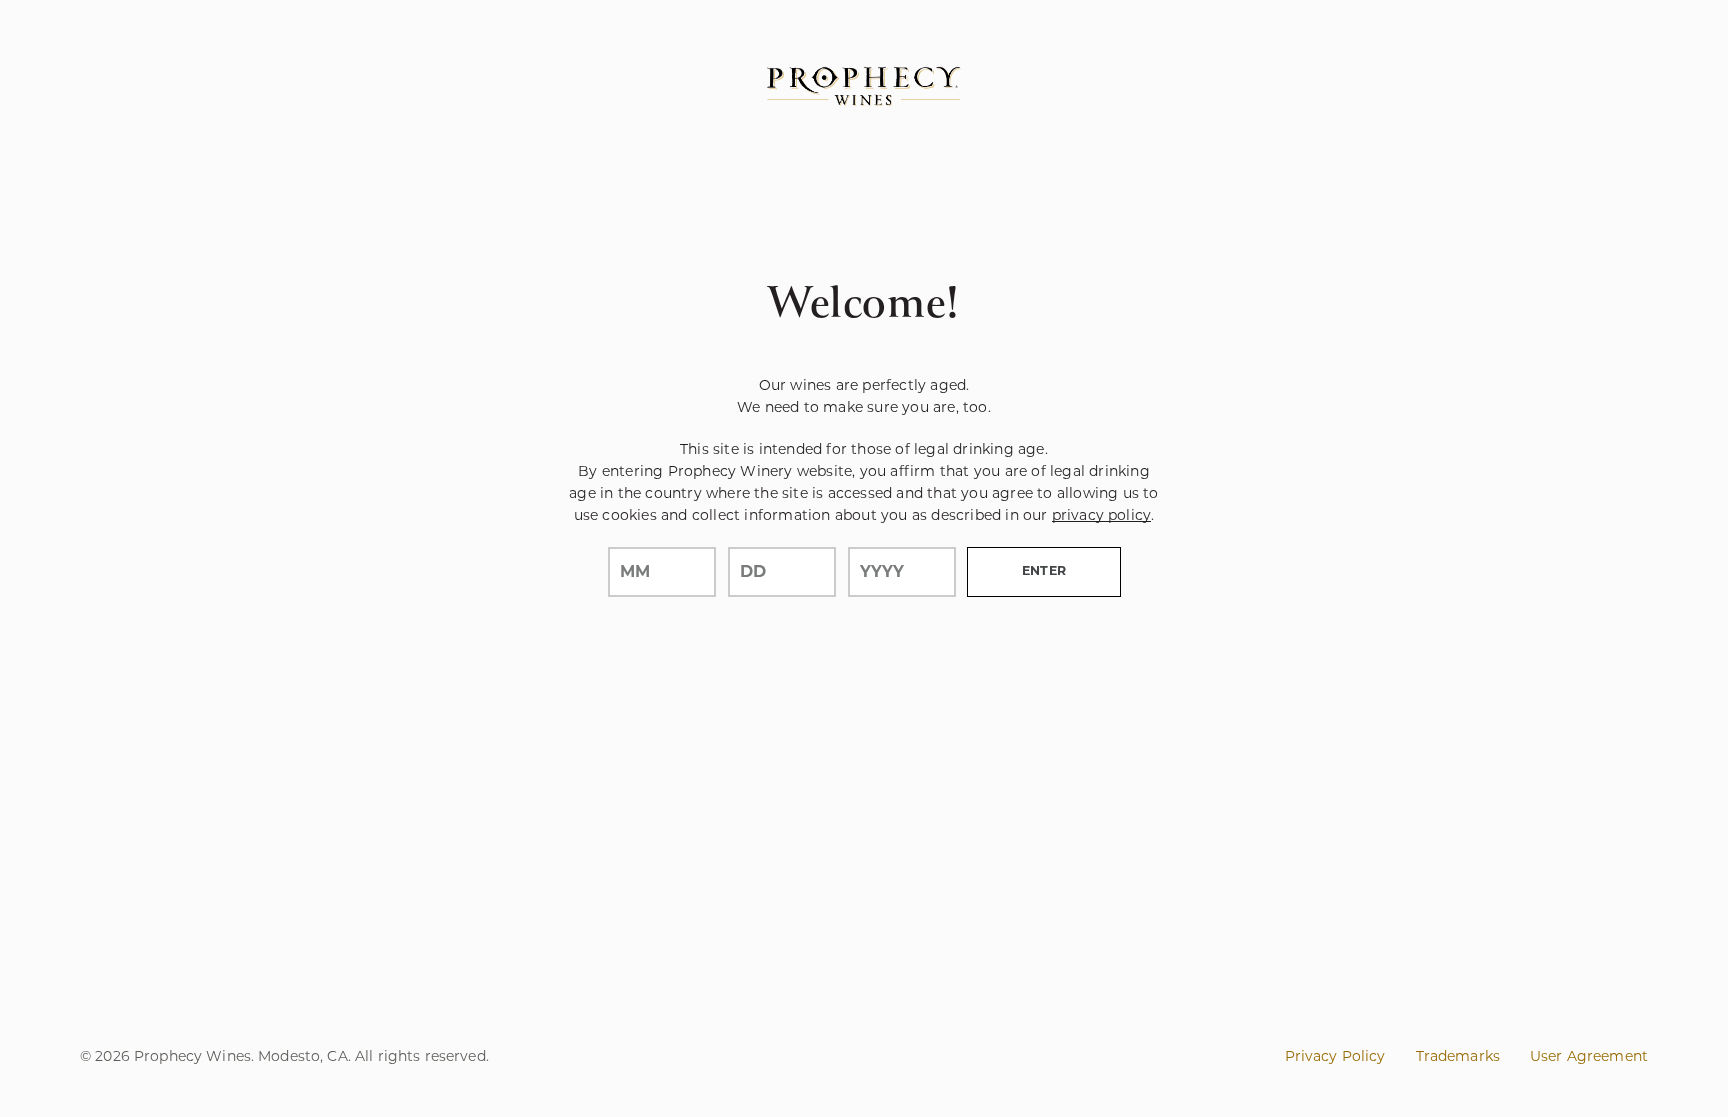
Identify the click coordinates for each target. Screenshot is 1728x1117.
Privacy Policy (1335, 1056)
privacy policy (1101, 515)
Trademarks (1458, 1056)
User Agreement (1589, 1056)
